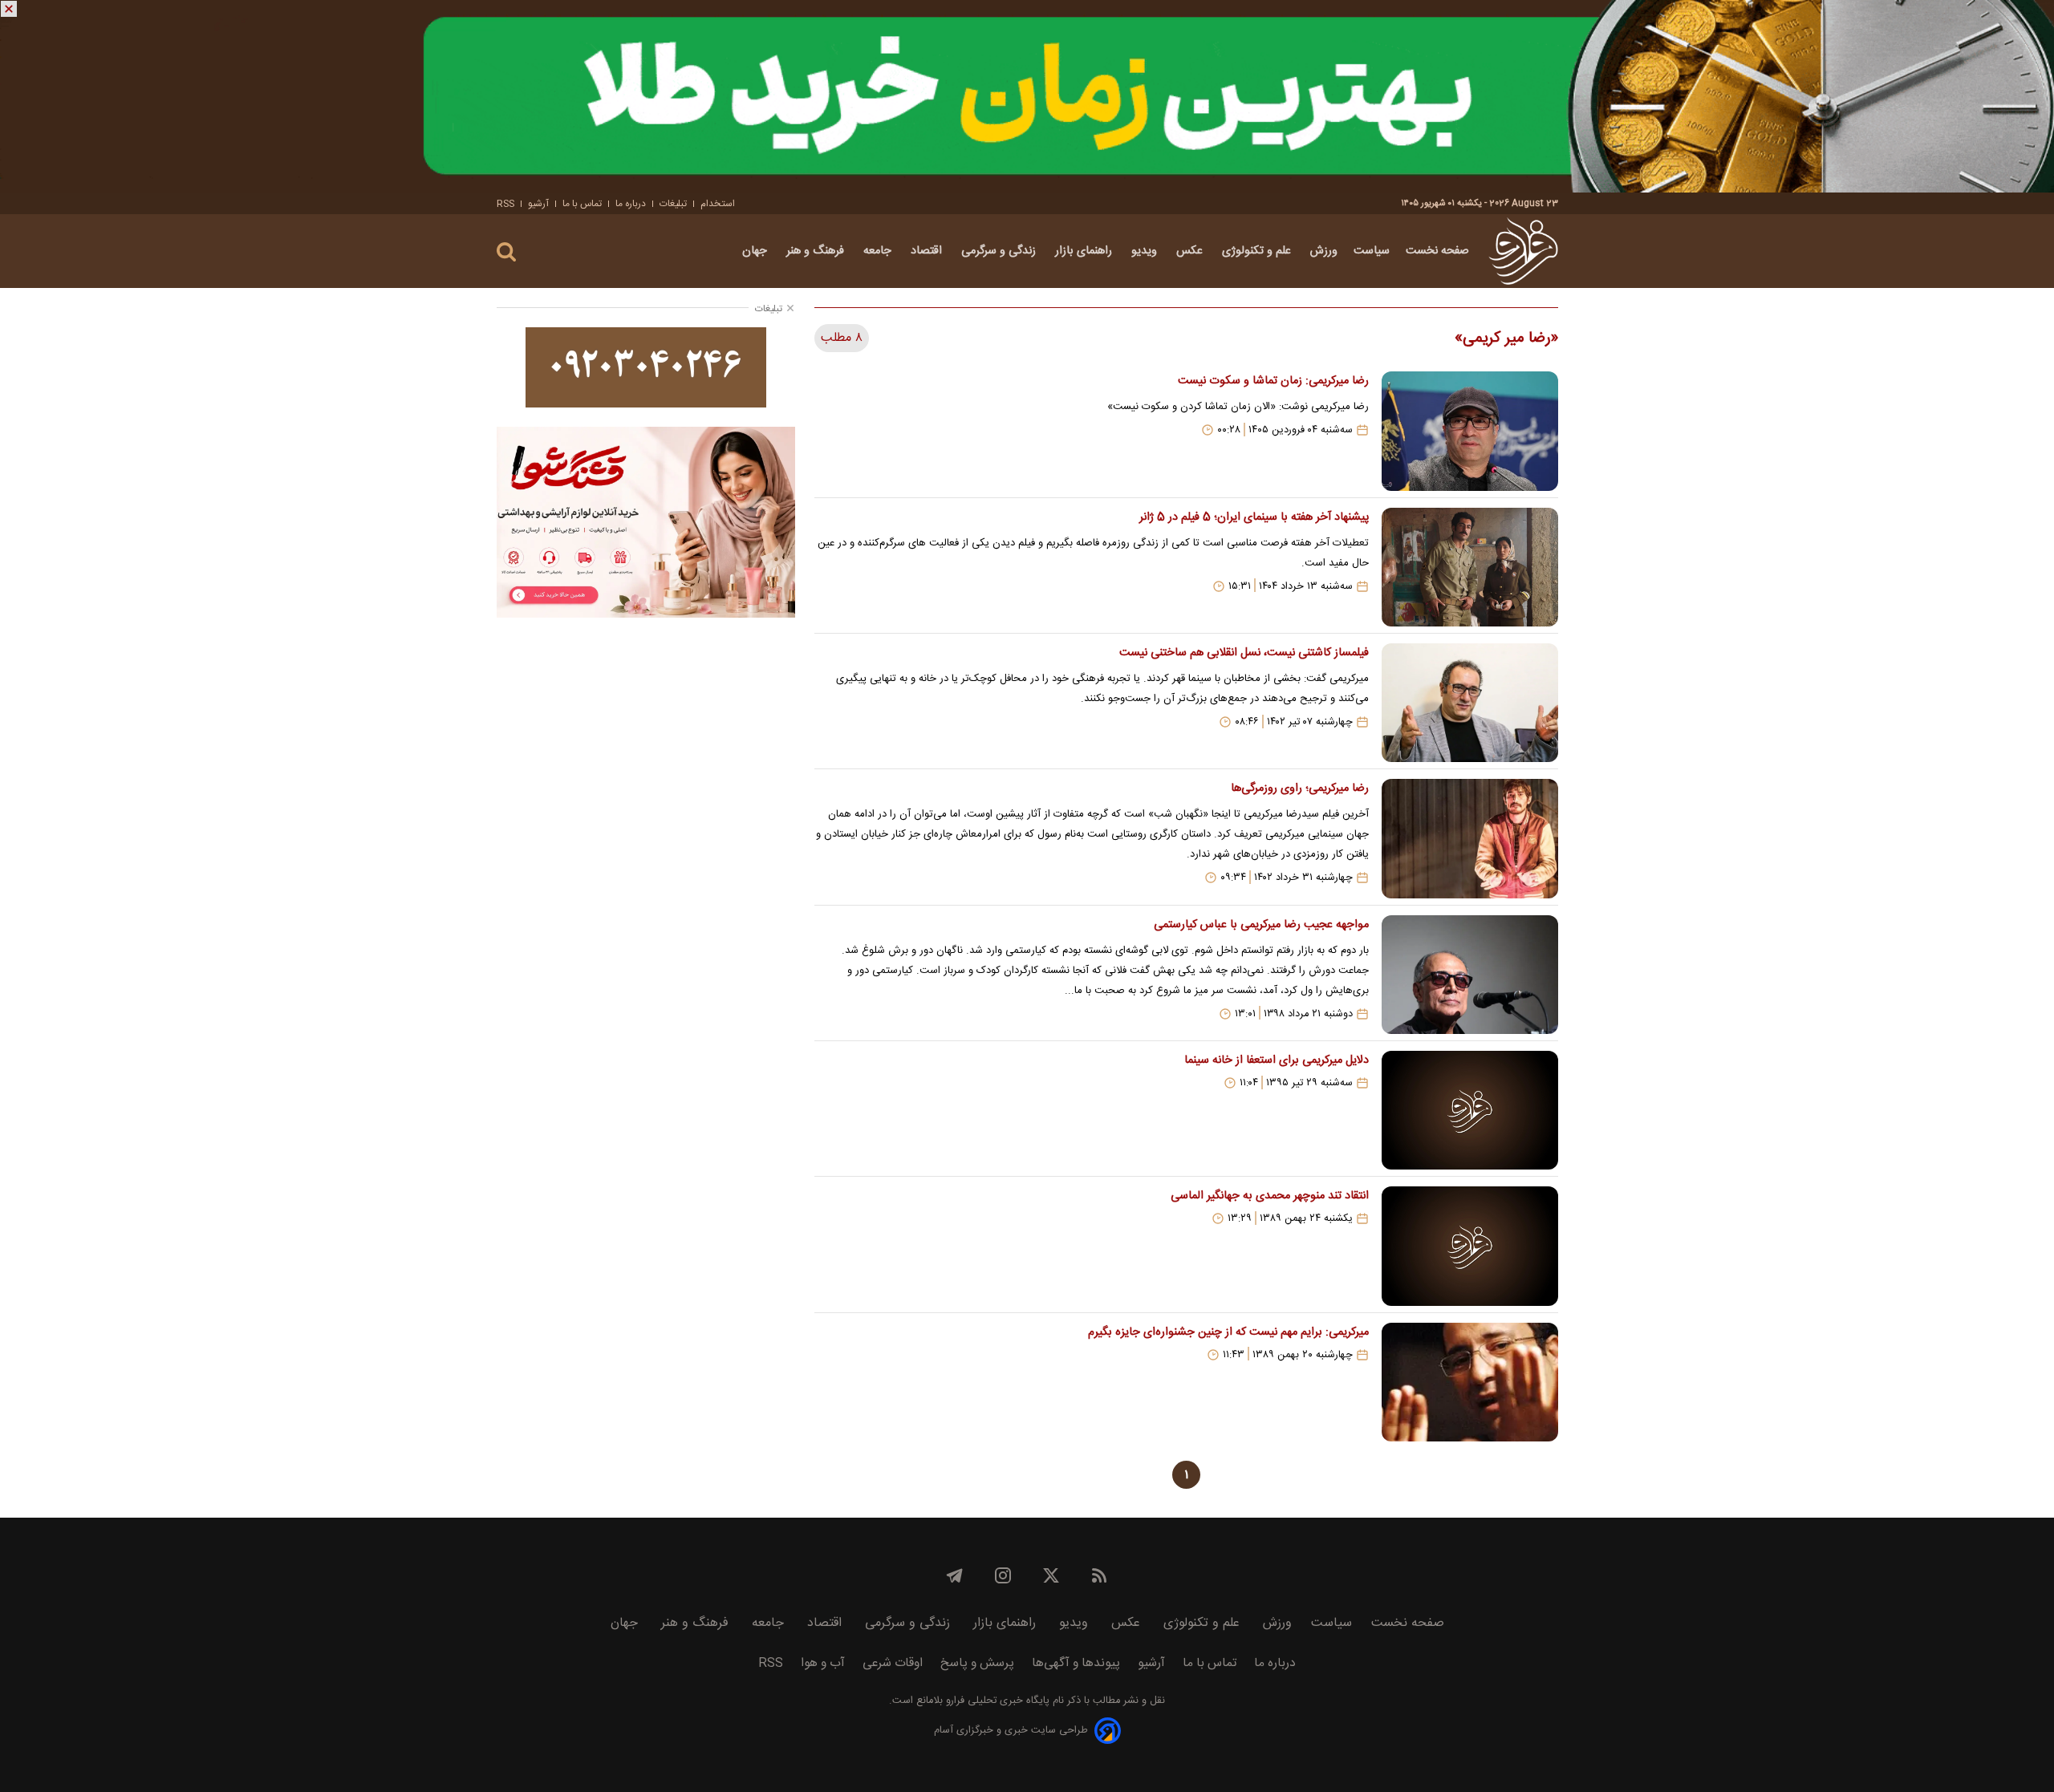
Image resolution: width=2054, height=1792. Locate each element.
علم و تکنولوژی (1258, 251)
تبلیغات (673, 204)
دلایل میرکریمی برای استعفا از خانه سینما (1276, 1060)
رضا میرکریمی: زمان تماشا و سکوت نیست (1273, 381)
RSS (505, 204)
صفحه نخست (1437, 251)
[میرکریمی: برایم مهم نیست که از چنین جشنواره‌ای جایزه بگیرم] (1470, 1382)
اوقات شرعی (893, 1663)
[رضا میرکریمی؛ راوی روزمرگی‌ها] (1470, 838)
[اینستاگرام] (1003, 1575)
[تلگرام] (955, 1575)
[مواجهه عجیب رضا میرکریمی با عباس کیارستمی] (1470, 975)
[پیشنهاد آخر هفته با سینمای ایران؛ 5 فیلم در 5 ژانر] (1470, 567)
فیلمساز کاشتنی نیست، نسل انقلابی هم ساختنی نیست (1244, 653)
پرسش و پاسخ (977, 1663)
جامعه (879, 251)
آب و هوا (823, 1663)
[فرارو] (1523, 251)
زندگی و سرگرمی (1000, 251)
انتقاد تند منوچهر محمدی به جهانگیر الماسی (1269, 1196)
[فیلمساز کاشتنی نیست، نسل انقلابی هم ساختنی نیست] (1470, 703)
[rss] (1099, 1575)
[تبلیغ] (1027, 96)
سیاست (1372, 251)
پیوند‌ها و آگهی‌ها (1076, 1663)
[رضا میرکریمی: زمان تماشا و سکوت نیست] (1470, 431)
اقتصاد (928, 251)
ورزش (1324, 251)
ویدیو (1146, 251)
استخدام (718, 204)
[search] (506, 252)
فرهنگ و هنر (817, 251)
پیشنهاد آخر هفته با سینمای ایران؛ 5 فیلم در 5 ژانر (1254, 517)
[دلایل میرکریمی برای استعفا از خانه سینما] (1470, 1110)
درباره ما (631, 204)
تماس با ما (582, 204)
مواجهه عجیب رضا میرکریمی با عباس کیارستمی (1261, 925)
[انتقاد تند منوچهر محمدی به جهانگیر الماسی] (1470, 1246)
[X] (1051, 1575)
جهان (756, 251)
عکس (1191, 251)
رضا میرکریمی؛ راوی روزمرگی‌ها (1299, 789)
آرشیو (538, 204)
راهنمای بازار (1085, 251)
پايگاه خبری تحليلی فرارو (996, 1701)
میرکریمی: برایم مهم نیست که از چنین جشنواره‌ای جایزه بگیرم (1228, 1332)
